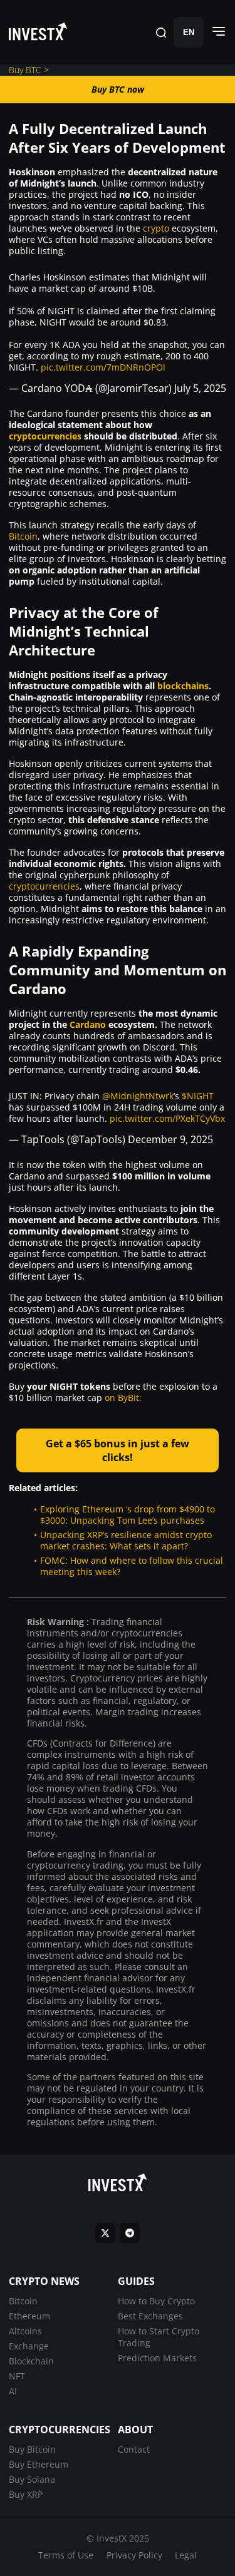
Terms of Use (66, 2555)
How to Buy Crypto (156, 2301)
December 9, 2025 (170, 1139)
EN (189, 32)
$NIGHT (198, 1096)
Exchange (29, 2346)
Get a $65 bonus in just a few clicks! (118, 1450)
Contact (134, 2449)
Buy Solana (32, 2479)
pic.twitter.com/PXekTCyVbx (167, 1118)
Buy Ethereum (39, 2464)
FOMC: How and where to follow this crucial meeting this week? (132, 1566)
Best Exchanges (150, 2316)
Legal (186, 2555)
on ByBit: (123, 1398)
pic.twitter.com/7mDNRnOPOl (103, 367)
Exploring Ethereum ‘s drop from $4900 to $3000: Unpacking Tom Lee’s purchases (128, 1515)
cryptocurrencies (45, 436)
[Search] (161, 32)
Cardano (88, 1024)
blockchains (183, 686)
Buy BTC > (29, 70)
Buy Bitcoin (32, 2449)
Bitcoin (23, 536)
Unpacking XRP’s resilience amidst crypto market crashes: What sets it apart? (126, 1540)
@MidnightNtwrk (138, 1096)
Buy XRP (26, 2494)
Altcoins (25, 2331)
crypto (156, 228)
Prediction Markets (157, 2358)
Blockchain (31, 2361)
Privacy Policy (134, 2555)
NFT (17, 2376)
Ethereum (29, 2316)
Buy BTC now (118, 89)
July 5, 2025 (200, 388)
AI (13, 2391)
